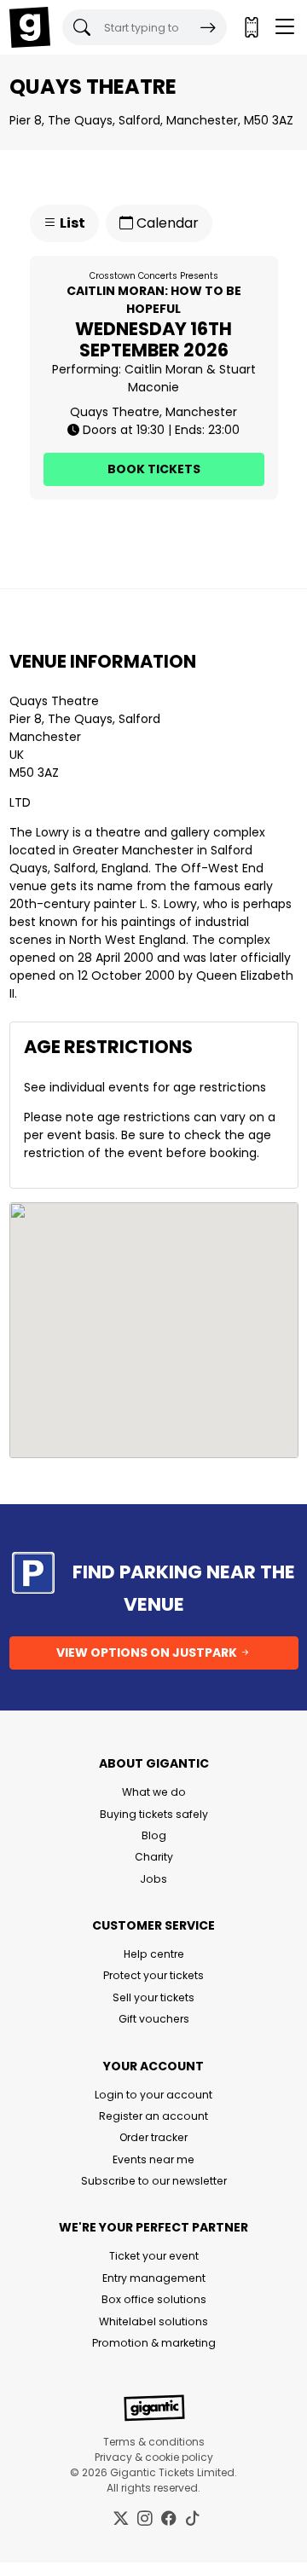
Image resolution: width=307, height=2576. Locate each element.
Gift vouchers (154, 2019)
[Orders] (251, 27)
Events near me (153, 2159)
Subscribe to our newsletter (154, 2181)
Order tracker (153, 2137)
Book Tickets (154, 469)
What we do (154, 1792)
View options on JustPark (148, 1653)
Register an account (153, 2116)
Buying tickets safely (154, 1814)
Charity (154, 1857)
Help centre (154, 1954)
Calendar (166, 223)
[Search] (208, 27)
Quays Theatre (54, 701)
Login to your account (153, 2095)
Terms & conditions (154, 2442)
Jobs (153, 1879)
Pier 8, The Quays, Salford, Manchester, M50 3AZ (151, 120)
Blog (154, 1835)
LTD (20, 802)
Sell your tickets (153, 1997)
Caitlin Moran (164, 369)
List (71, 223)
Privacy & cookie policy (154, 2457)
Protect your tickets (153, 1975)
